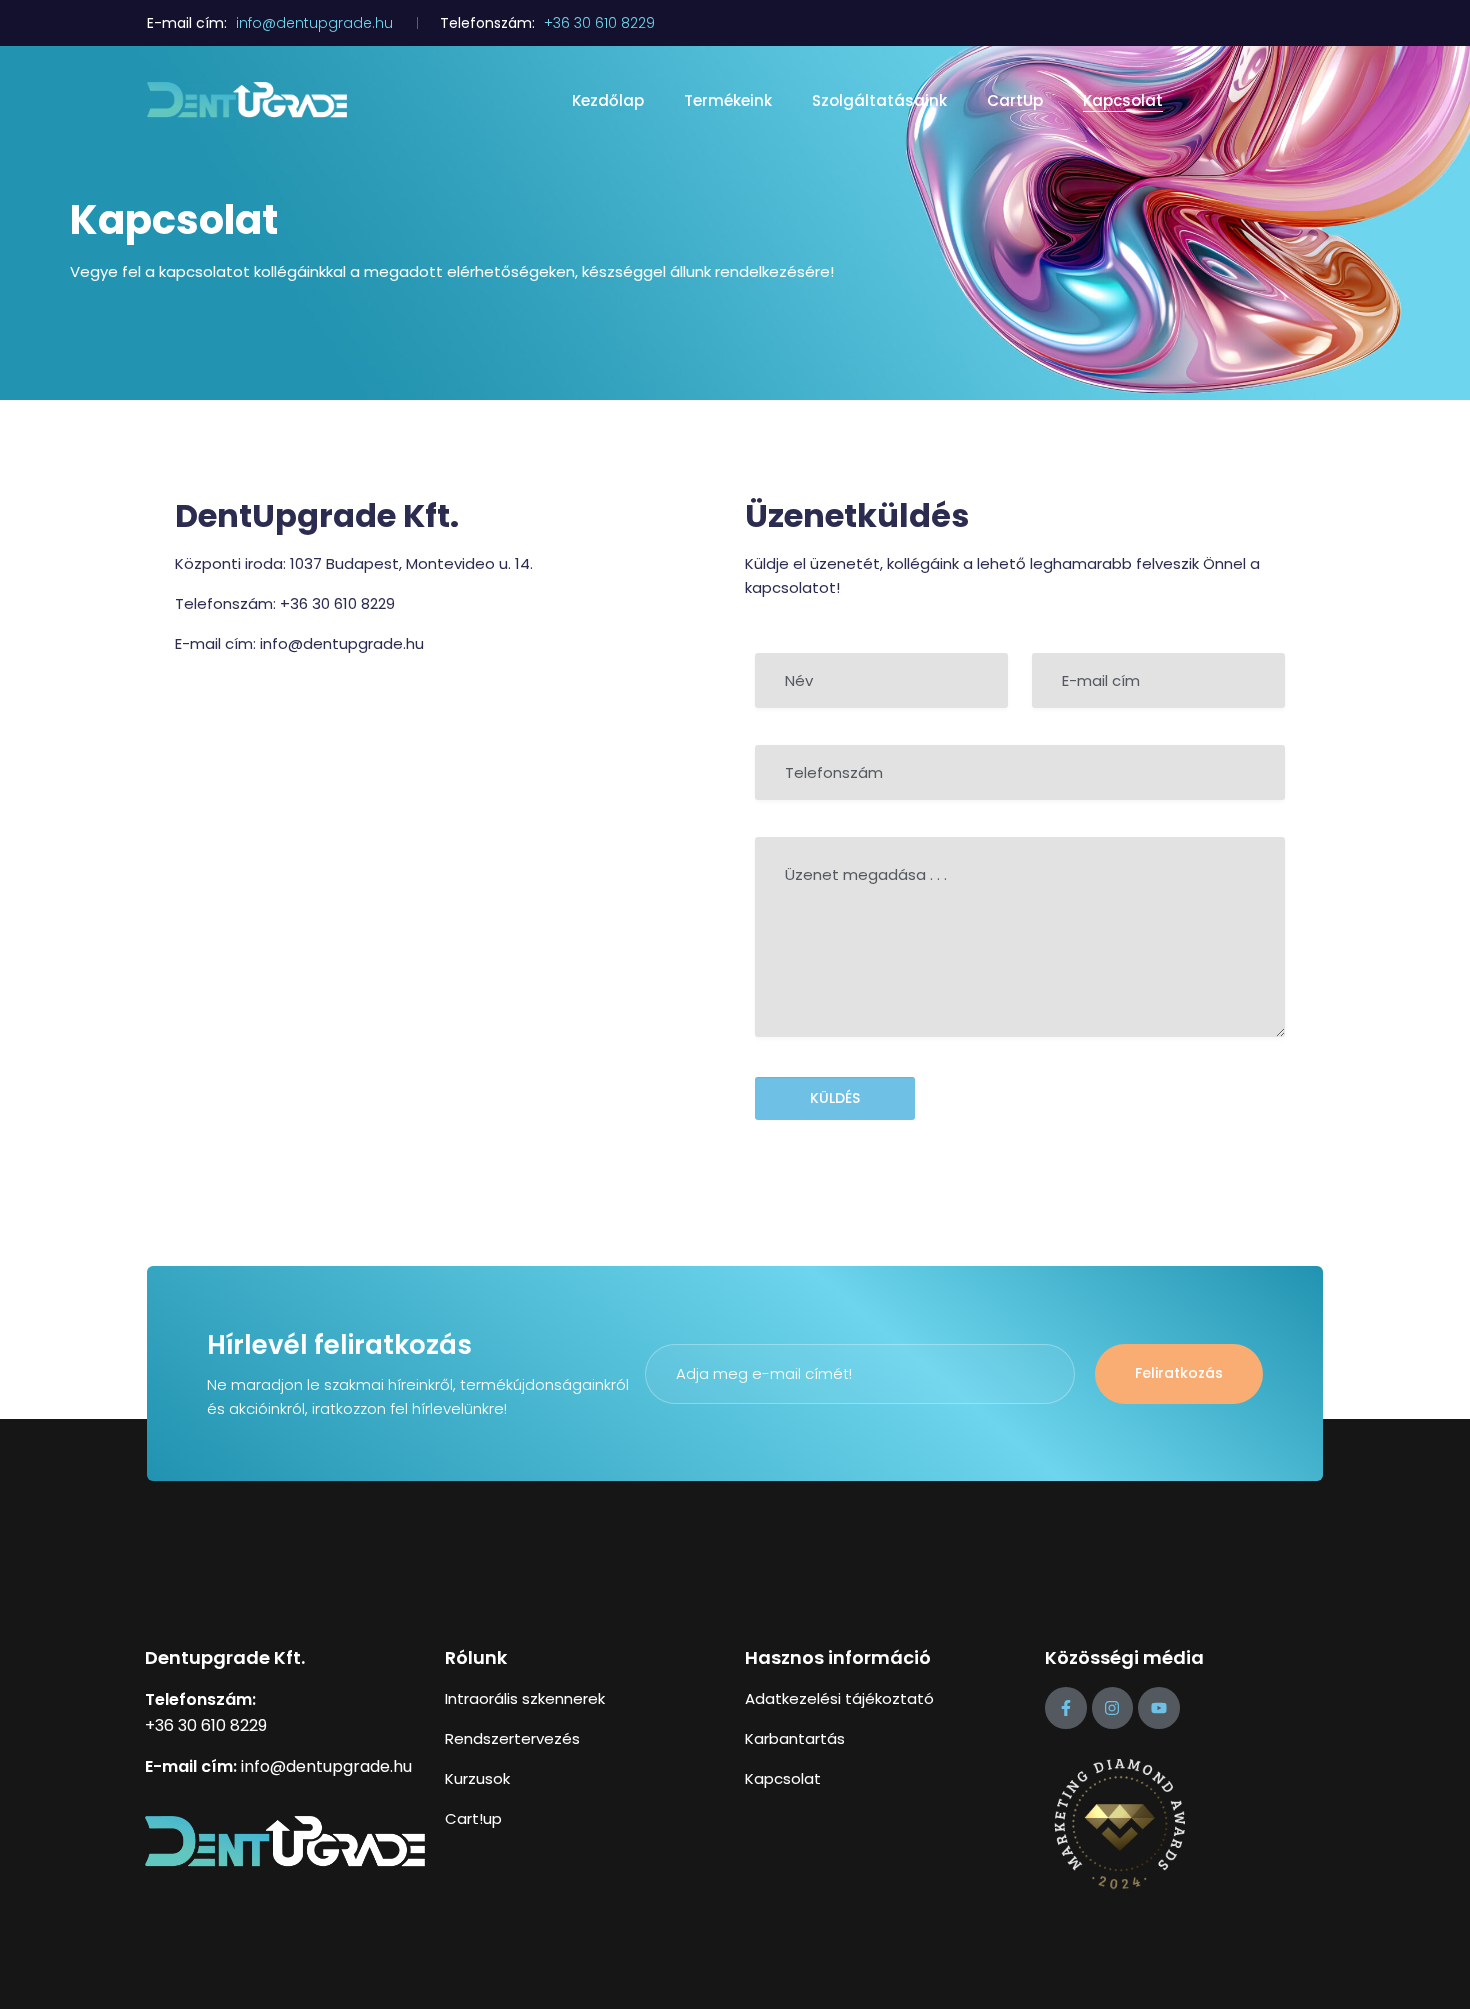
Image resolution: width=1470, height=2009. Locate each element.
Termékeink (728, 100)
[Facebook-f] (1066, 1708)
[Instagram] (1113, 1708)
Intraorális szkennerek (525, 1698)
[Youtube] (1159, 1708)
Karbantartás (795, 1738)
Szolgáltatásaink (879, 100)
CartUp (1015, 100)
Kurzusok (477, 1778)
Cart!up (473, 1818)
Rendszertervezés (512, 1738)
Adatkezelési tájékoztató (839, 1698)
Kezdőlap (608, 100)
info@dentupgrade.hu (314, 23)
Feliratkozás (1179, 1373)
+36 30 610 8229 (599, 23)
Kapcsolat (1123, 100)
